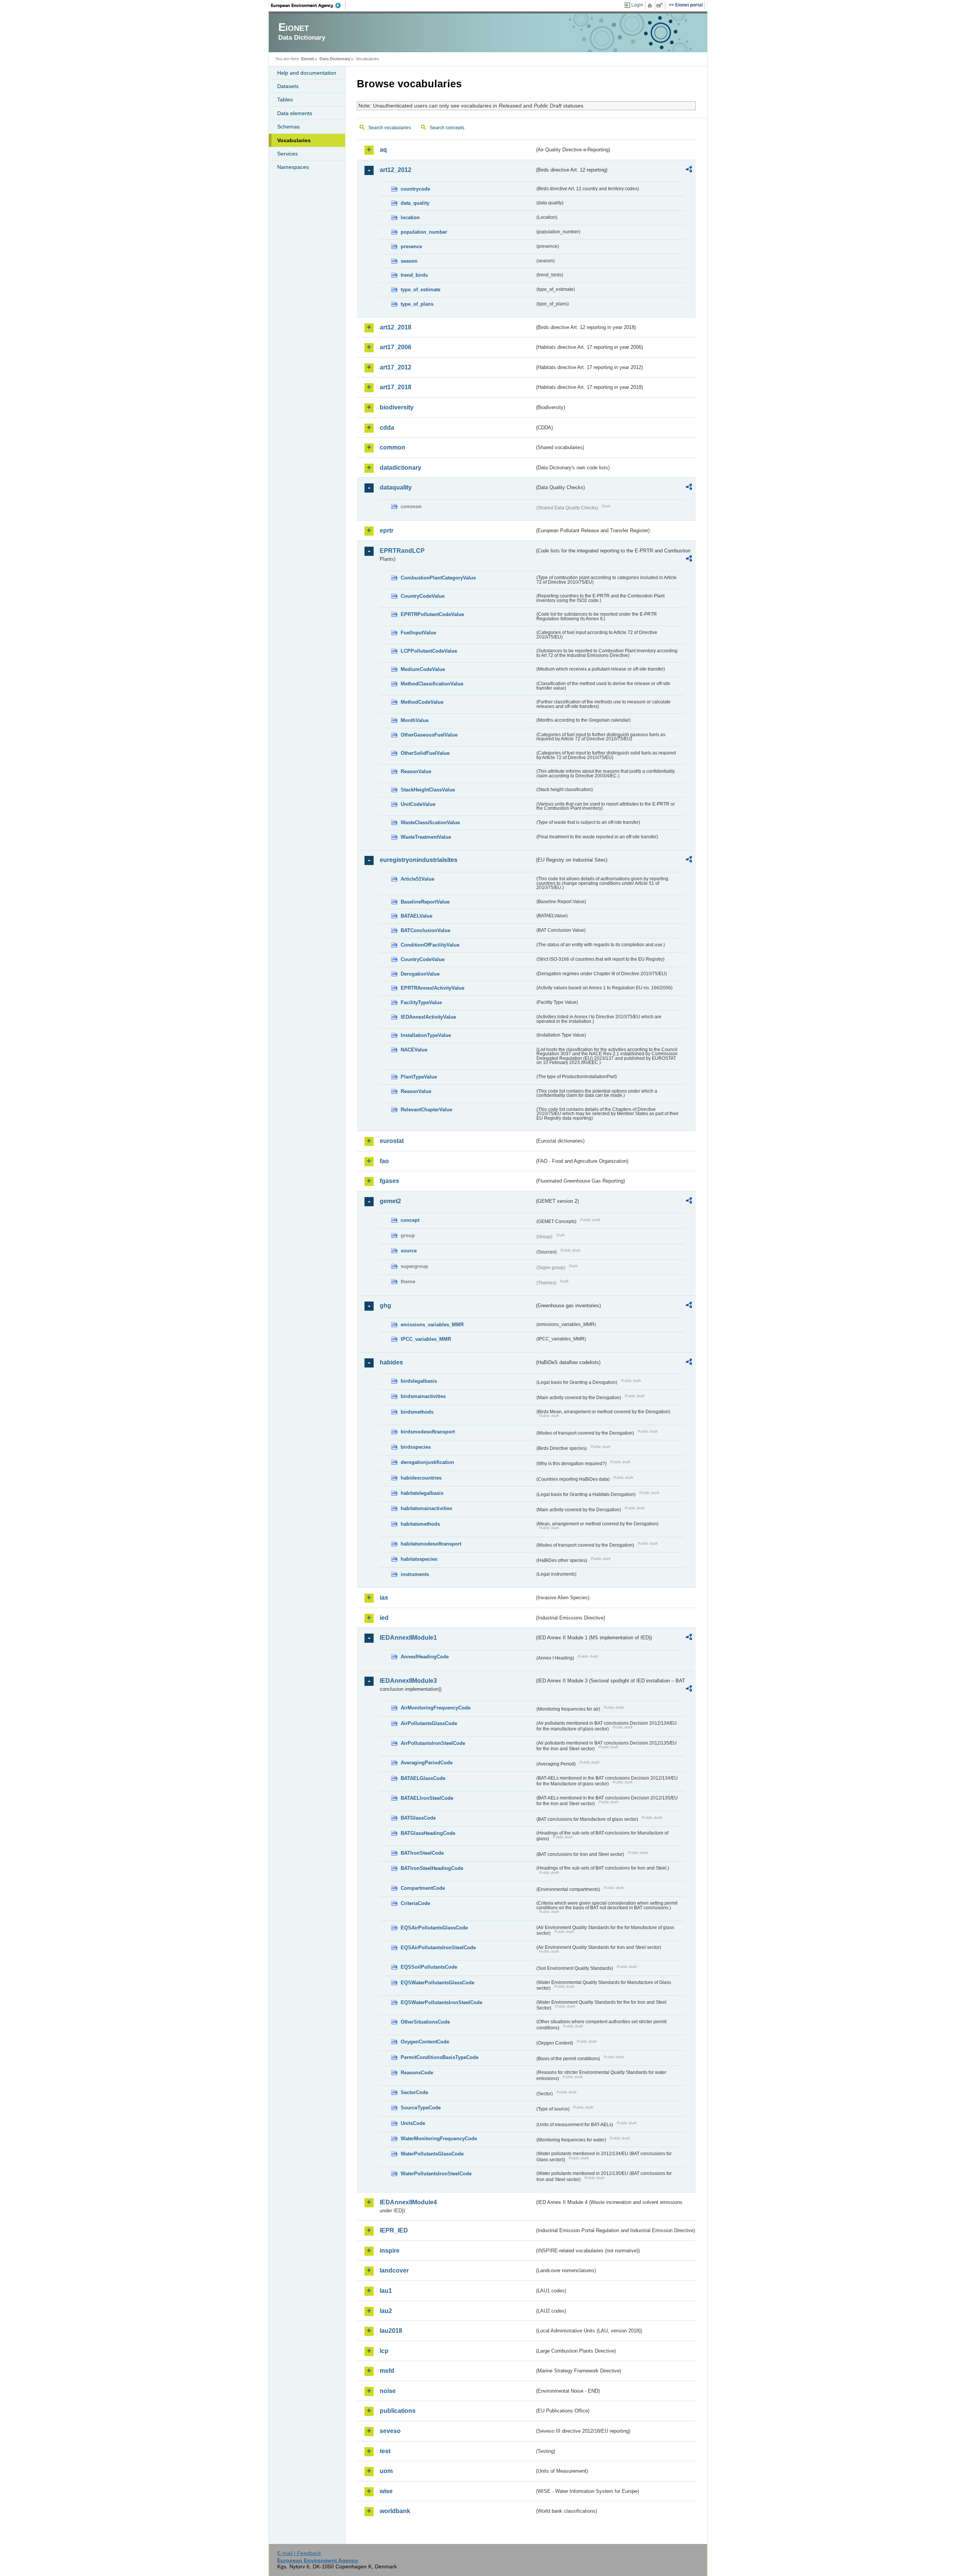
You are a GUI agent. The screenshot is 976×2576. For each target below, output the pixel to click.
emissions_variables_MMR (432, 1325)
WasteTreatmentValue (426, 837)
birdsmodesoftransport (428, 1432)
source (409, 1251)
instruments (415, 1574)
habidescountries (421, 1478)
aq (383, 150)
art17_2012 (396, 367)
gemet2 (390, 1201)
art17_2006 (396, 347)
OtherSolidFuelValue (425, 753)
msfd (387, 2371)
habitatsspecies (419, 1559)
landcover (394, 2270)
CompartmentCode (423, 1888)
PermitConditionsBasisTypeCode (440, 2057)
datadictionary (401, 468)
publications (398, 2411)
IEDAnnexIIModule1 (408, 1638)
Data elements (295, 113)
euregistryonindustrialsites (419, 860)
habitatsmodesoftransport (431, 1544)
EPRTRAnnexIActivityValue (433, 988)
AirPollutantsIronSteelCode (433, 1743)
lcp (384, 2351)
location (410, 217)
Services (287, 154)
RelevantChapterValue (426, 1110)
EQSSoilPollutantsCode (429, 1967)
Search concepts (447, 128)
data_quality (415, 203)
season (409, 261)
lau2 (386, 2311)
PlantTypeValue (419, 1077)
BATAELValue (417, 916)
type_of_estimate (421, 290)
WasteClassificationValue (430, 823)
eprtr (387, 530)
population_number (424, 232)
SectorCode (414, 2092)
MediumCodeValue (423, 669)
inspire (390, 2251)
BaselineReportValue (425, 902)
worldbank (395, 2511)
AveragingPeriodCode (427, 1763)
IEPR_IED (394, 2230)
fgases (389, 1181)
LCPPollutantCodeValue (429, 651)
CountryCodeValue (423, 596)
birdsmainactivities (423, 1396)
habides (391, 1362)
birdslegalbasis (419, 1381)
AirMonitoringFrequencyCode (436, 1708)
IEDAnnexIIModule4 (408, 2202)
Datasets (288, 86)
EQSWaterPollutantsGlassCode (437, 1983)
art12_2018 (396, 327)
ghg (385, 1306)
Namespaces (293, 167)
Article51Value (417, 879)
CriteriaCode (415, 1903)
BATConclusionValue (425, 930)
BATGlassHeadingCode (428, 1833)
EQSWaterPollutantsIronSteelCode (441, 2002)
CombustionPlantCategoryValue (438, 578)
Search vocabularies (390, 128)
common (392, 447)
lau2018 (391, 2331)
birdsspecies (416, 1447)
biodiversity (397, 407)
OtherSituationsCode (425, 2022)
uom (386, 2471)
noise (388, 2391)
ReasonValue (416, 771)
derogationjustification (427, 1462)
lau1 (386, 2291)
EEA (308, 5)
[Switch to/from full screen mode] (661, 5)
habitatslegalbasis (422, 1493)
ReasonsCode (417, 2073)
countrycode (415, 189)
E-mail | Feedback (299, 2553)
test (385, 2451)
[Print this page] (651, 5)
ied (384, 1618)
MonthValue (415, 720)
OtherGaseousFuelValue (429, 735)
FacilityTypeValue (421, 1002)
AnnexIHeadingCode (425, 1657)
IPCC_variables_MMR (426, 1339)
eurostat (392, 1141)
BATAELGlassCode (423, 1778)
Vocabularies (294, 140)
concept (410, 1220)
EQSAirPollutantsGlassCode (434, 1928)
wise (386, 2491)
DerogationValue (420, 974)
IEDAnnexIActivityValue (428, 1017)
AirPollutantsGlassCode (429, 1723)
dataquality (396, 487)
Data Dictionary (335, 59)
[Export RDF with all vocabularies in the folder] (689, 170)
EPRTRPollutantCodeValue (432, 614)
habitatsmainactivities (426, 1508)
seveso (390, 2431)
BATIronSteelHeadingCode (432, 1868)
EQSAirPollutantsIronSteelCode (438, 1948)
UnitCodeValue (418, 804)
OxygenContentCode (425, 2042)
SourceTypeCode (421, 2108)
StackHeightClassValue (428, 790)
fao (384, 1161)
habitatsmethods (420, 1524)
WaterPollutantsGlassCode (432, 2154)
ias (384, 1598)
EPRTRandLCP (402, 551)
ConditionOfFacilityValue (430, 945)
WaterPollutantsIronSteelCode (436, 2174)
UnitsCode (413, 2123)
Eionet (308, 59)
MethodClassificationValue (432, 684)
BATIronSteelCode (422, 1853)
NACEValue (414, 1050)
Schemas (288, 127)
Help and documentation (307, 73)
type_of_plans (417, 304)
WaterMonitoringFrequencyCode (439, 2139)
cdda (387, 428)
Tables (285, 100)
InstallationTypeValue (426, 1035)
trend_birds (414, 275)
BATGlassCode (418, 1818)
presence (411, 246)
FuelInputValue (418, 633)
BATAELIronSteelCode (427, 1798)
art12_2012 (396, 170)
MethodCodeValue (422, 702)
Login (637, 5)
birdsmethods (417, 1412)
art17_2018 (396, 387)
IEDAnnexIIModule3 (408, 1681)
